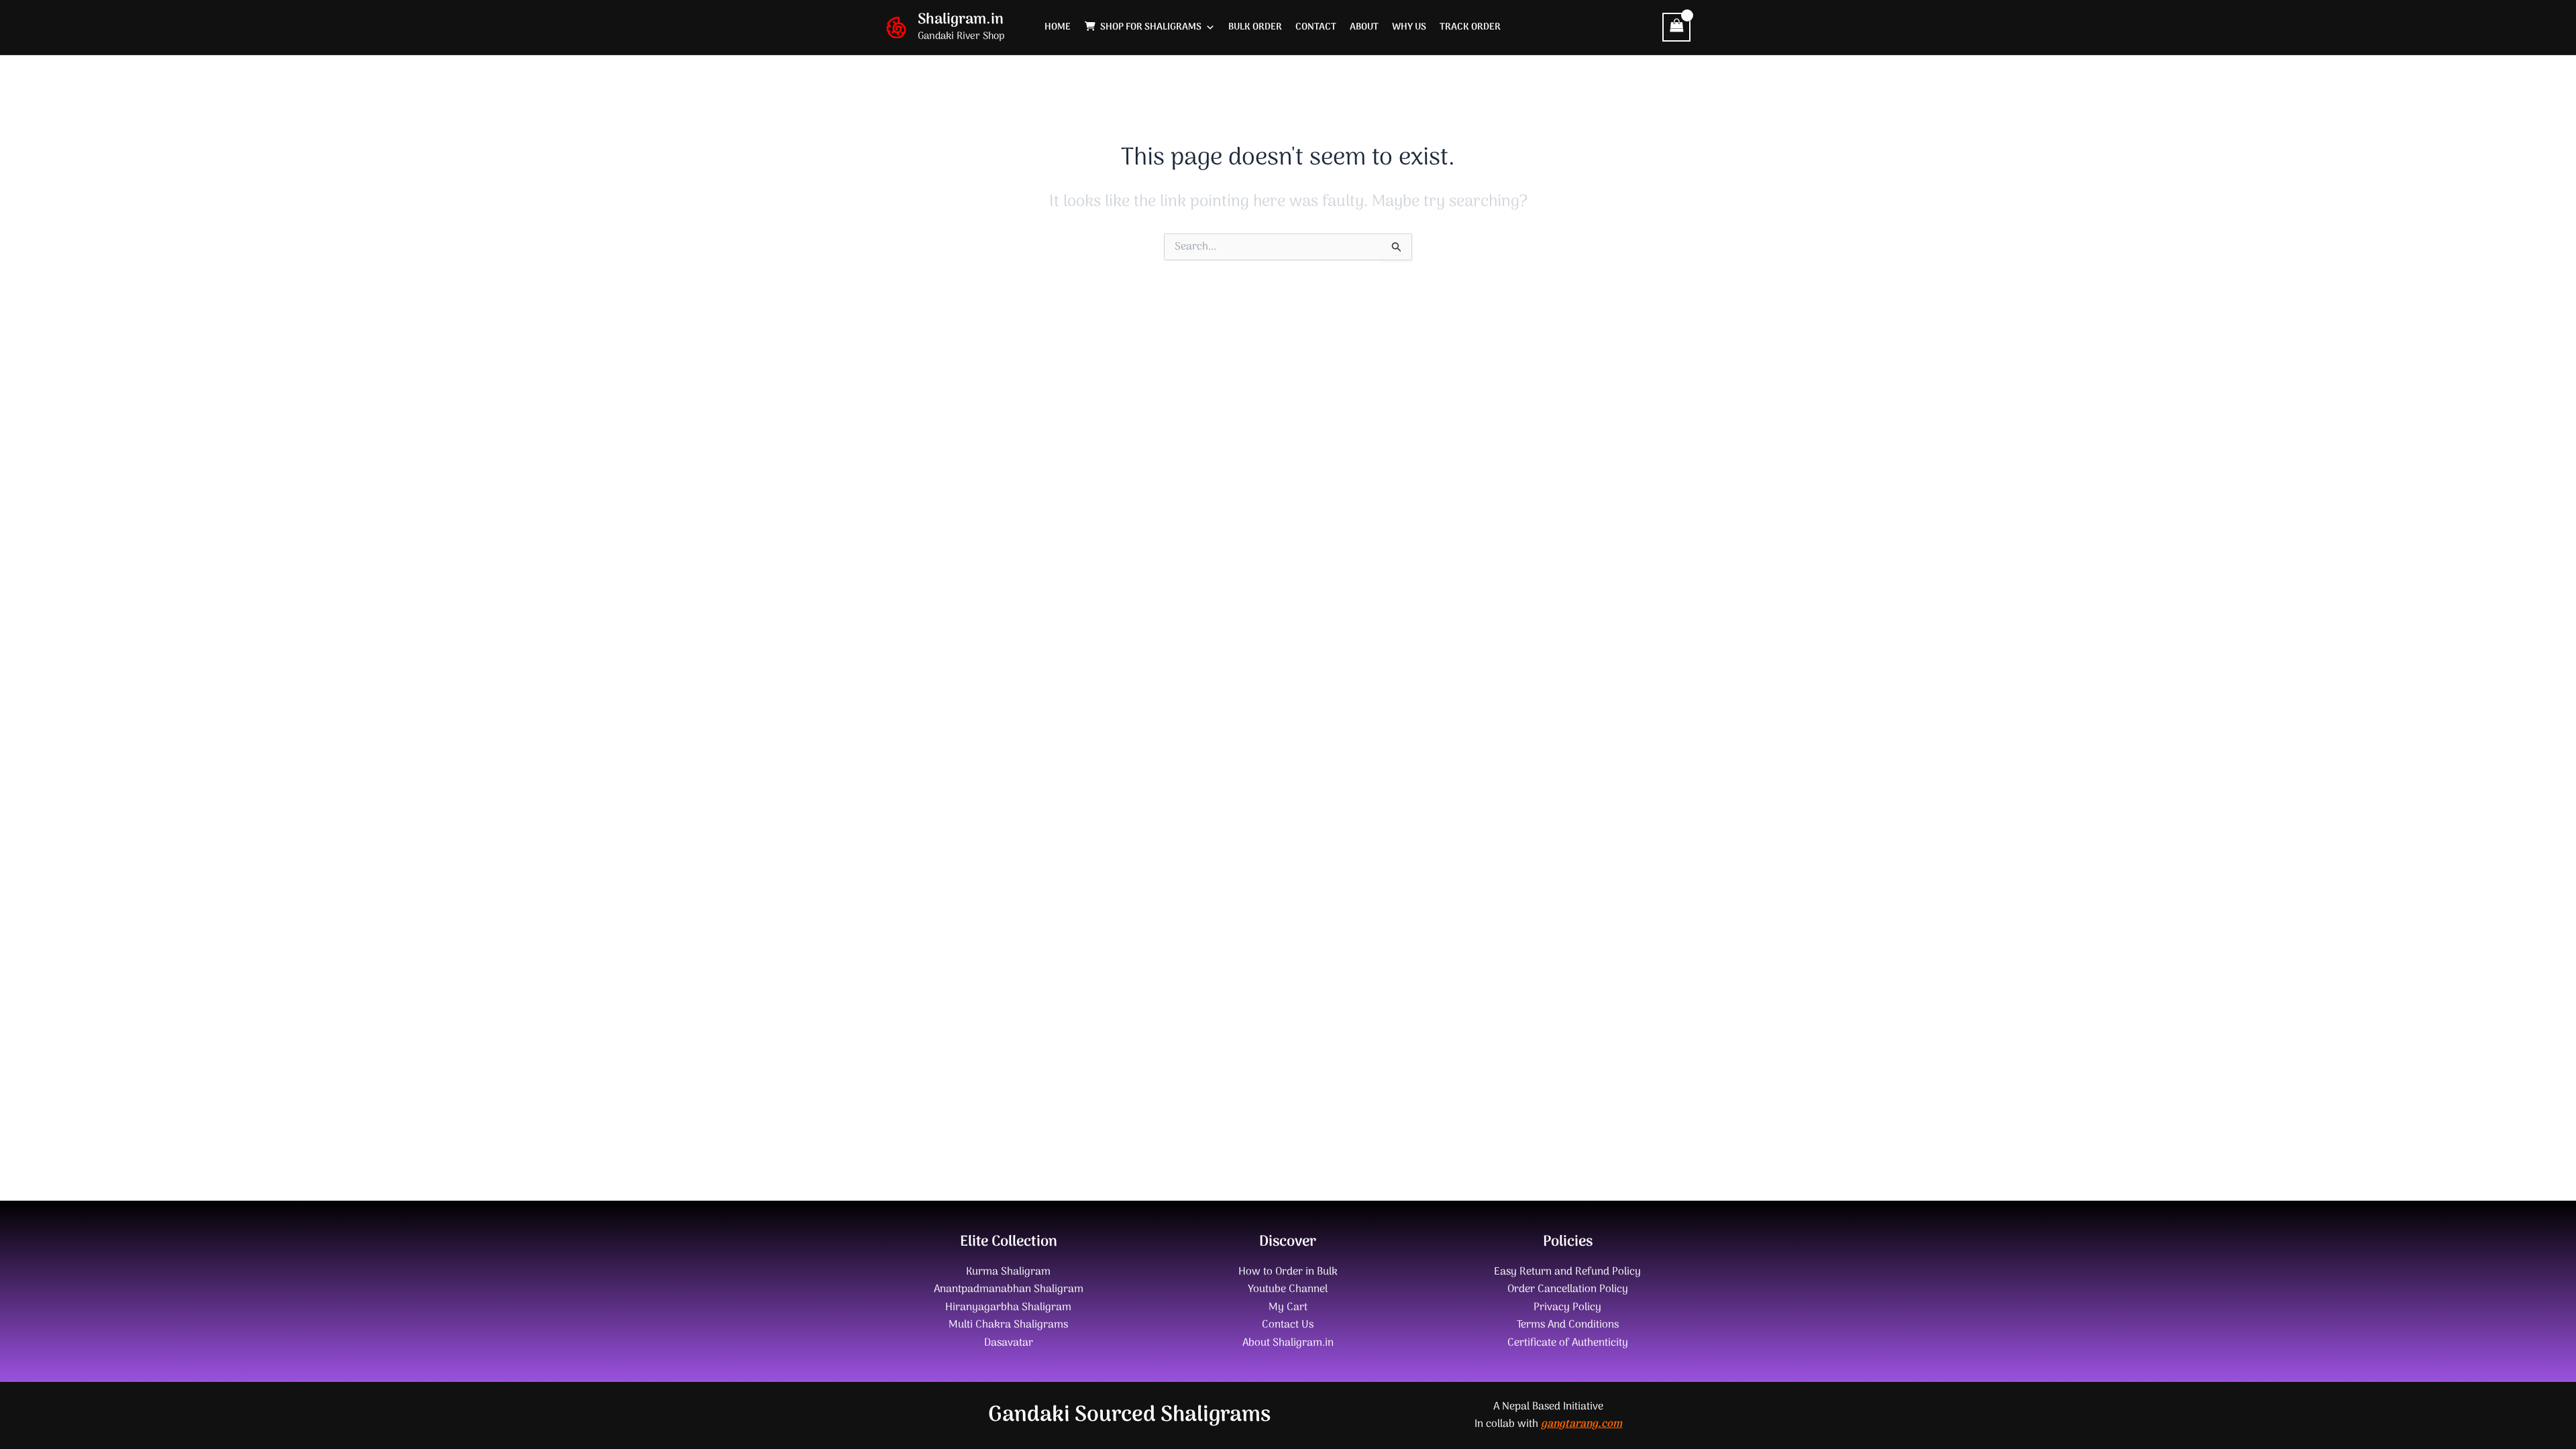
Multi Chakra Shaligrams (1008, 1325)
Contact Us (1288, 1325)
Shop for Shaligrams (1151, 27)
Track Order (1470, 27)
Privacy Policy (1567, 1307)
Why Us (1409, 27)
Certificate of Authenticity (1568, 1343)
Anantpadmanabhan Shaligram (1009, 1289)
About (1364, 27)
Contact (1316, 27)
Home (1058, 27)
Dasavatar (1009, 1343)
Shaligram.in (961, 19)
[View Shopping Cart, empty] (1676, 27)
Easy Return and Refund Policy (1567, 1272)
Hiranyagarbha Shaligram (1008, 1307)
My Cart (1288, 1307)
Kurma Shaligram (1008, 1272)
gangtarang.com (1581, 1424)
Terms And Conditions (1568, 1325)
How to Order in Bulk (1288, 1272)
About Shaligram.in (1288, 1343)
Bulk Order (1255, 27)
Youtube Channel (1288, 1289)
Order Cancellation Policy (1568, 1289)
